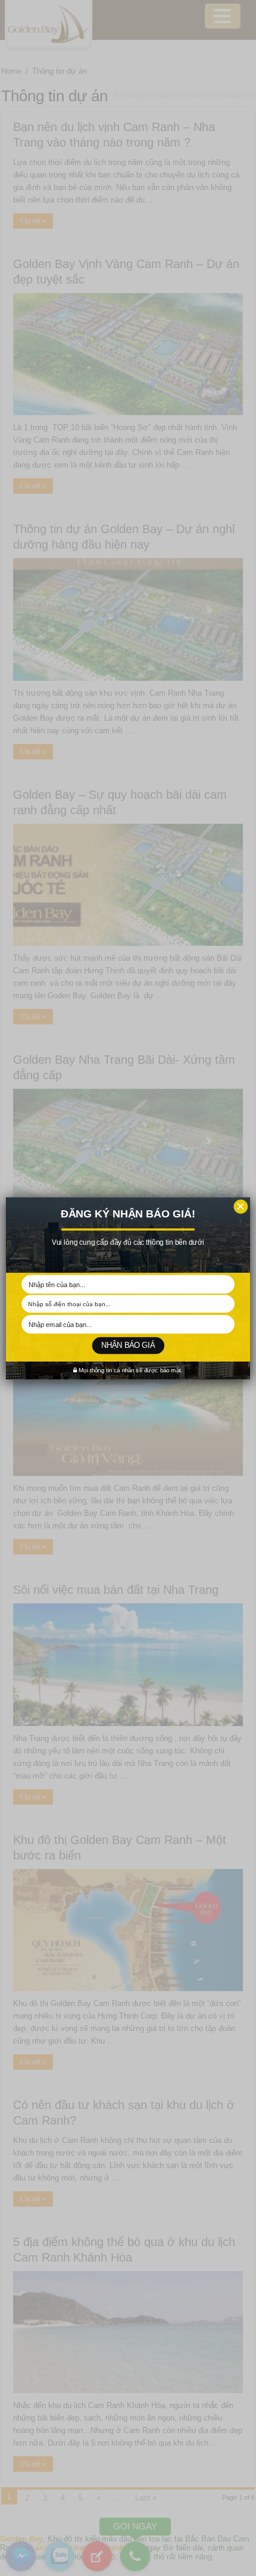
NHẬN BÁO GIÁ (128, 1345)
